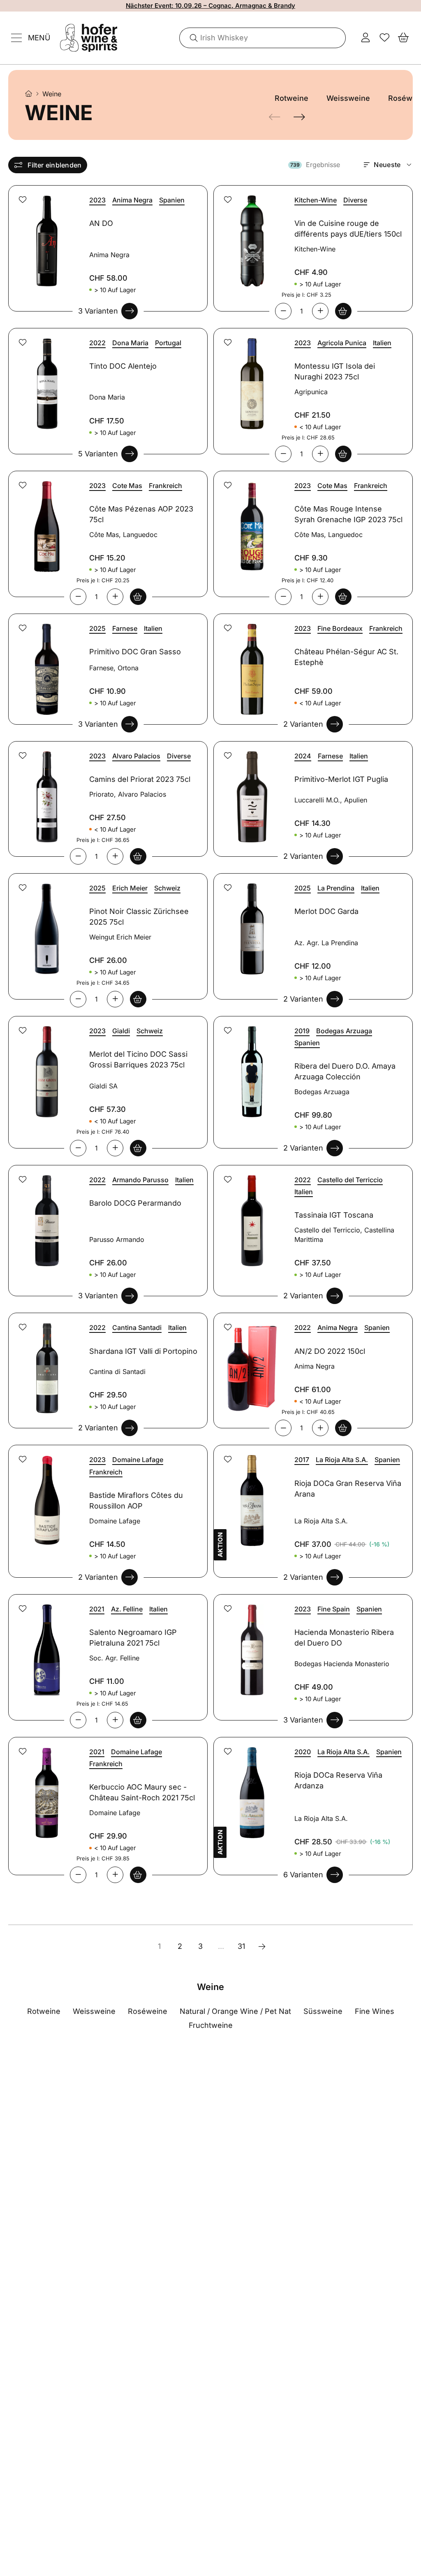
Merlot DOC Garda (326, 911)
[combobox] (263, 38)
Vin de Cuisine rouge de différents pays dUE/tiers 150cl (348, 229)
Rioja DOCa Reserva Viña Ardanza (338, 1780)
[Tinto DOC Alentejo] (46, 379)
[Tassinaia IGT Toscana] (251, 1216)
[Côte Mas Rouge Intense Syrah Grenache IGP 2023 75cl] (251, 522)
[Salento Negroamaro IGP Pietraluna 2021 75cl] (46, 1645)
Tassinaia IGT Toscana (334, 1215)
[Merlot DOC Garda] (251, 924)
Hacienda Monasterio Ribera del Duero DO (344, 1638)
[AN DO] (46, 236)
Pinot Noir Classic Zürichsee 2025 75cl (139, 917)
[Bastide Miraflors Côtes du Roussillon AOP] (46, 1496)
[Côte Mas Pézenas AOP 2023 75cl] (46, 522)
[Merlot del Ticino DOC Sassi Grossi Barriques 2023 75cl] (46, 1067)
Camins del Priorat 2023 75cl (140, 779)
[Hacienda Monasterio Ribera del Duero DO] (251, 1645)
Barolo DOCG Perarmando (135, 1203)
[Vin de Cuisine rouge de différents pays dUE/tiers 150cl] (251, 236)
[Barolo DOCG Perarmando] (46, 1216)
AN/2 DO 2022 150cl (330, 1351)
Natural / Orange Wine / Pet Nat (235, 2011)
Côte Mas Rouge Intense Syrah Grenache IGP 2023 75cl (348, 514)
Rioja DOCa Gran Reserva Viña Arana (348, 1489)
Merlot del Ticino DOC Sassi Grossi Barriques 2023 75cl (138, 1059)
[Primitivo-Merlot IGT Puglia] (251, 792)
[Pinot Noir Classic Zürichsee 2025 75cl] (46, 924)
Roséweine (148, 2011)
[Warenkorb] (403, 38)
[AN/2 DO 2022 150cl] (251, 1364)
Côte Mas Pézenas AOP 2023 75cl (141, 514)
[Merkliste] (384, 38)
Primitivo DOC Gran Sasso (135, 652)
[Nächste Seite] (262, 1946)
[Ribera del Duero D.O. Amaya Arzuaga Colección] (251, 1067)
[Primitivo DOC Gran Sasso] (46, 664)
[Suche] (191, 38)
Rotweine (291, 98)
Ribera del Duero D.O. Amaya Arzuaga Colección (345, 1071)
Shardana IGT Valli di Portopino (143, 1351)
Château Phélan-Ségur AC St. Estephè (346, 657)
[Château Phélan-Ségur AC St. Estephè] (251, 664)
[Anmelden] (365, 38)
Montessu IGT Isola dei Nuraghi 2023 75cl (335, 371)
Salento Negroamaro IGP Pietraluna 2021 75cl (133, 1638)
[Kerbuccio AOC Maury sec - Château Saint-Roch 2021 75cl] (46, 1788)
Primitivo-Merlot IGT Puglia (341, 779)
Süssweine (323, 2011)
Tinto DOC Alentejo (123, 366)
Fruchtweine (211, 2025)
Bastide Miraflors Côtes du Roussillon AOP (136, 1501)
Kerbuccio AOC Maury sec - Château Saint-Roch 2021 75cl (142, 1792)
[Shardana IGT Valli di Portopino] (46, 1364)
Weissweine (348, 98)
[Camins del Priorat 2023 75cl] (46, 792)
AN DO (101, 223)
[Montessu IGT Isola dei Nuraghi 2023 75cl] (251, 379)
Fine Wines (375, 2011)
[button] (23, 200)
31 (241, 1946)
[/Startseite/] (29, 94)
